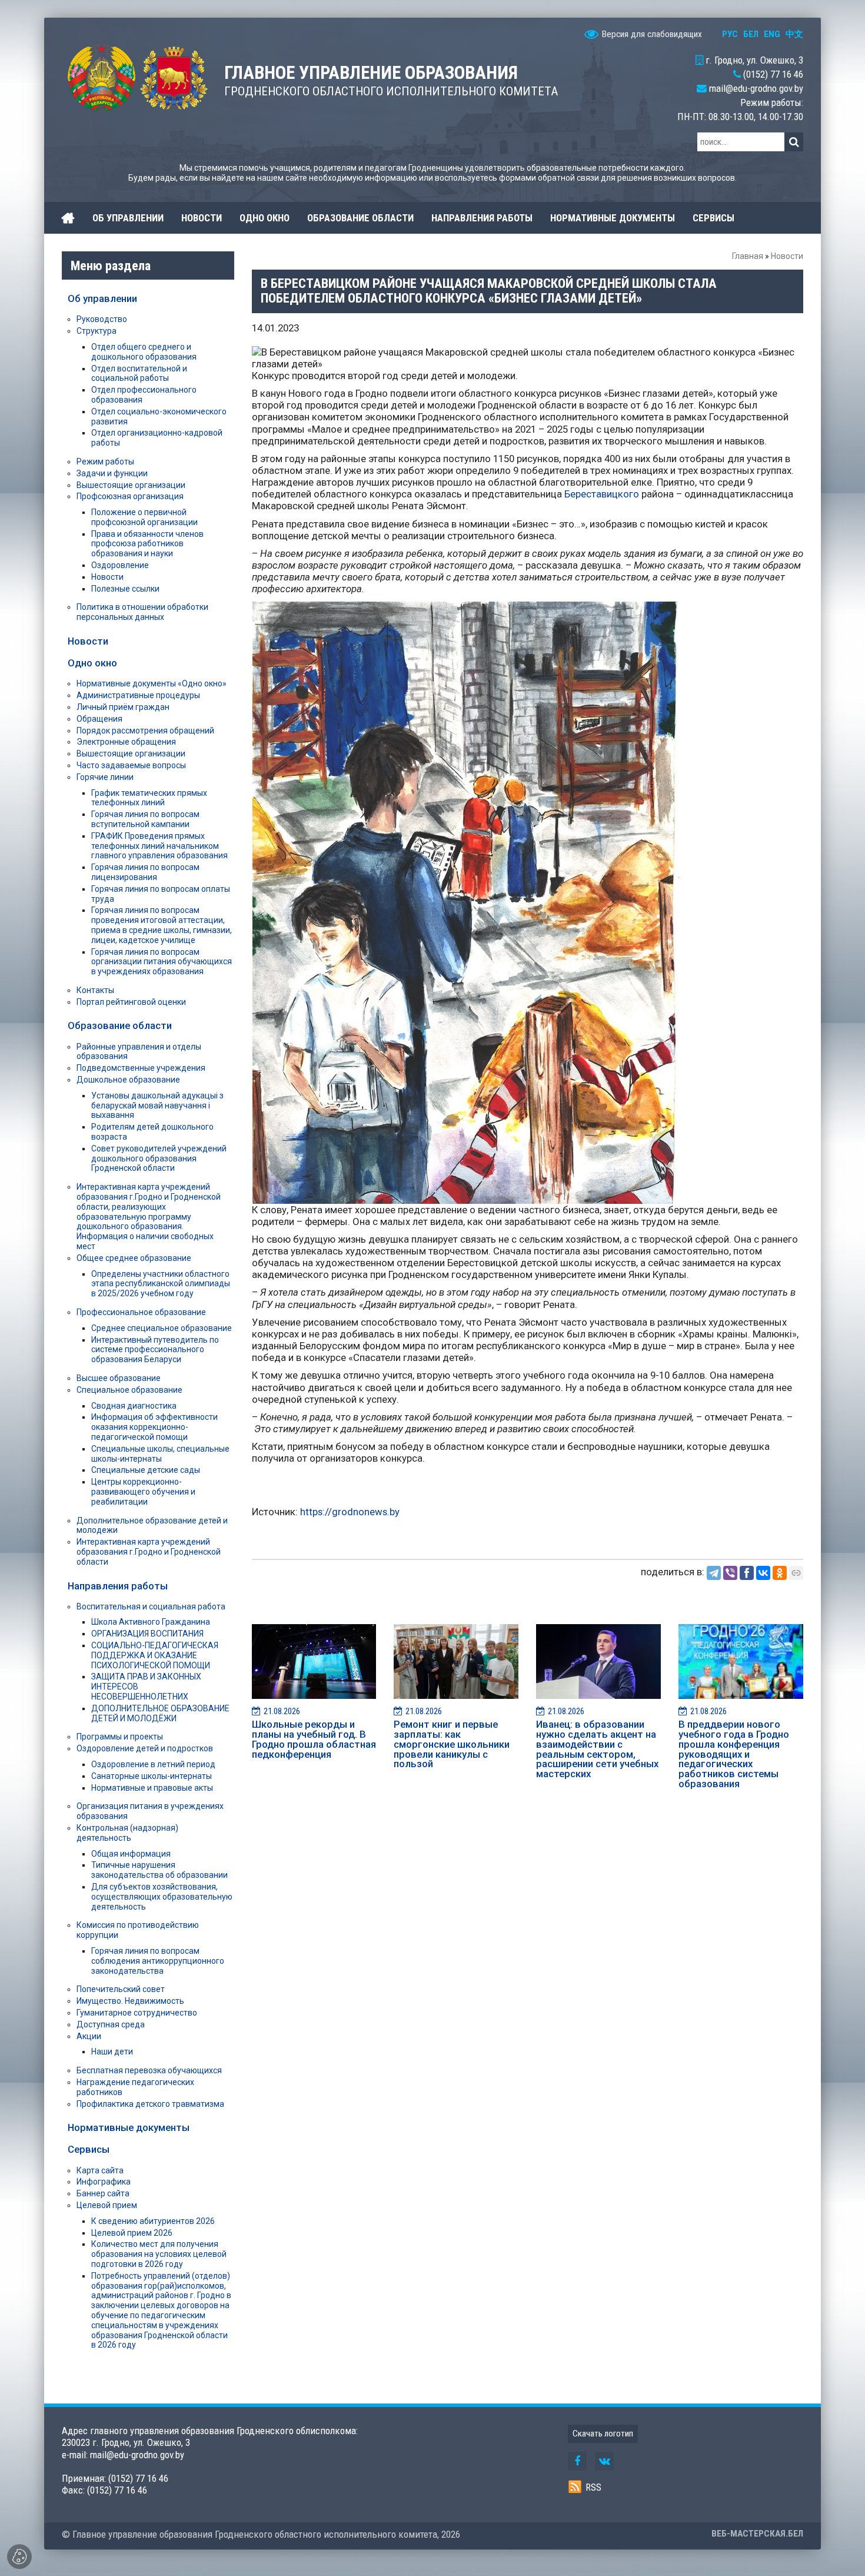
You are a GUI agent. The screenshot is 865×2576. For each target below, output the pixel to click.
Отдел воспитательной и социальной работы (139, 374)
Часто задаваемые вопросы (131, 765)
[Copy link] (796, 1573)
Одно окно (92, 663)
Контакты (95, 990)
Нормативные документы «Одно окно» (152, 683)
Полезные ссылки (125, 589)
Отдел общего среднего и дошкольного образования (144, 352)
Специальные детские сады (146, 1470)
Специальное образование (129, 1390)
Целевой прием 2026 (132, 2233)
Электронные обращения (126, 742)
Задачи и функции (112, 473)
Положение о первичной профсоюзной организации (144, 517)
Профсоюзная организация (130, 496)
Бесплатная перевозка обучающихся (149, 2070)
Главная (748, 256)
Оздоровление (120, 565)
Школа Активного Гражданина (151, 1622)
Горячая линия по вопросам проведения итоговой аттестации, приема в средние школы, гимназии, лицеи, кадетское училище (162, 925)
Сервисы (89, 2149)
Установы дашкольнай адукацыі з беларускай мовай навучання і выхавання (157, 1106)
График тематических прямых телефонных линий (149, 798)
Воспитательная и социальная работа (151, 1606)
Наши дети (112, 2051)
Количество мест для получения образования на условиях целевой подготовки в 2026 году (159, 2254)
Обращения (99, 719)
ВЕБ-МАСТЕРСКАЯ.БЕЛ (757, 2534)
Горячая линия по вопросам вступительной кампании (145, 819)
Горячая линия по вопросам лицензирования (145, 872)
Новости (787, 256)
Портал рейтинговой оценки (131, 1002)
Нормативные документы (129, 2127)
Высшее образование (119, 1378)
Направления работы (118, 1586)
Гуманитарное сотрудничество (137, 2013)
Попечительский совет (121, 1989)
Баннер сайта (103, 2193)
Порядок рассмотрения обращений (145, 731)
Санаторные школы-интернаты (152, 1776)
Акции (89, 2036)
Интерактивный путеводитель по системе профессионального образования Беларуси (155, 1350)
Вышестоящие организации (131, 485)
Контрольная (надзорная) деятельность (127, 1833)
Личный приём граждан (123, 707)
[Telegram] (714, 1573)
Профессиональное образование (141, 1312)
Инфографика (104, 2182)
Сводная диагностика (134, 1406)
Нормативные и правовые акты (152, 1788)
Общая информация (131, 1854)
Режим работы (105, 462)
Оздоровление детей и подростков (145, 1748)
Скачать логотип (603, 2434)
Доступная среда (111, 2024)
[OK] (780, 1573)
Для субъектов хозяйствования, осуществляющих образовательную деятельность (162, 1897)
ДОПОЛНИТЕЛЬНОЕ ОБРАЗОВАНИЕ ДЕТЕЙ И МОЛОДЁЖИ (160, 1713)
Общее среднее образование (134, 1258)
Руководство (102, 319)
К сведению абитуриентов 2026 (153, 2221)
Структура (97, 331)
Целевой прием (107, 2205)
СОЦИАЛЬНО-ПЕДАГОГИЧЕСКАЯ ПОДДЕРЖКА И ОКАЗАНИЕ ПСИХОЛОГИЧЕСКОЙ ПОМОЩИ (155, 1655)
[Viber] (730, 1573)
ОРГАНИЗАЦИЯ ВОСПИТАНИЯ (147, 1634)
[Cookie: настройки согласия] (19, 2557)
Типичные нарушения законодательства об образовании (159, 1870)
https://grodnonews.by (349, 1512)
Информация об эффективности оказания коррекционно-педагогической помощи (154, 1427)
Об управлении (102, 298)
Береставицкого (602, 494)
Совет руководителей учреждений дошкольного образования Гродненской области (159, 1158)
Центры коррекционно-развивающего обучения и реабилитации (143, 1492)
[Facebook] (747, 1573)
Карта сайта (100, 2170)
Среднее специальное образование (162, 1328)
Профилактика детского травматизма (150, 2104)
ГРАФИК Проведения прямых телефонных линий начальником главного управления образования (159, 846)
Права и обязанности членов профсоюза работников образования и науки (147, 544)
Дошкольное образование (128, 1080)
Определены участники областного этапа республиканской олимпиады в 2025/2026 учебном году (161, 1284)
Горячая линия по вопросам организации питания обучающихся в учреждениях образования (162, 962)
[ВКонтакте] (763, 1573)
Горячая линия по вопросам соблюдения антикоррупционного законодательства (158, 1961)
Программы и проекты (120, 1737)
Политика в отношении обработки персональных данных (142, 612)
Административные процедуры (138, 695)
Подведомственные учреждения (141, 1068)
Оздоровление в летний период (153, 1764)
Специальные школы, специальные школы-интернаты (160, 1454)
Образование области (120, 1025)
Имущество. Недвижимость (130, 2001)
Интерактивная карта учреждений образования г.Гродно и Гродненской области (149, 1552)
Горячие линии (105, 777)
